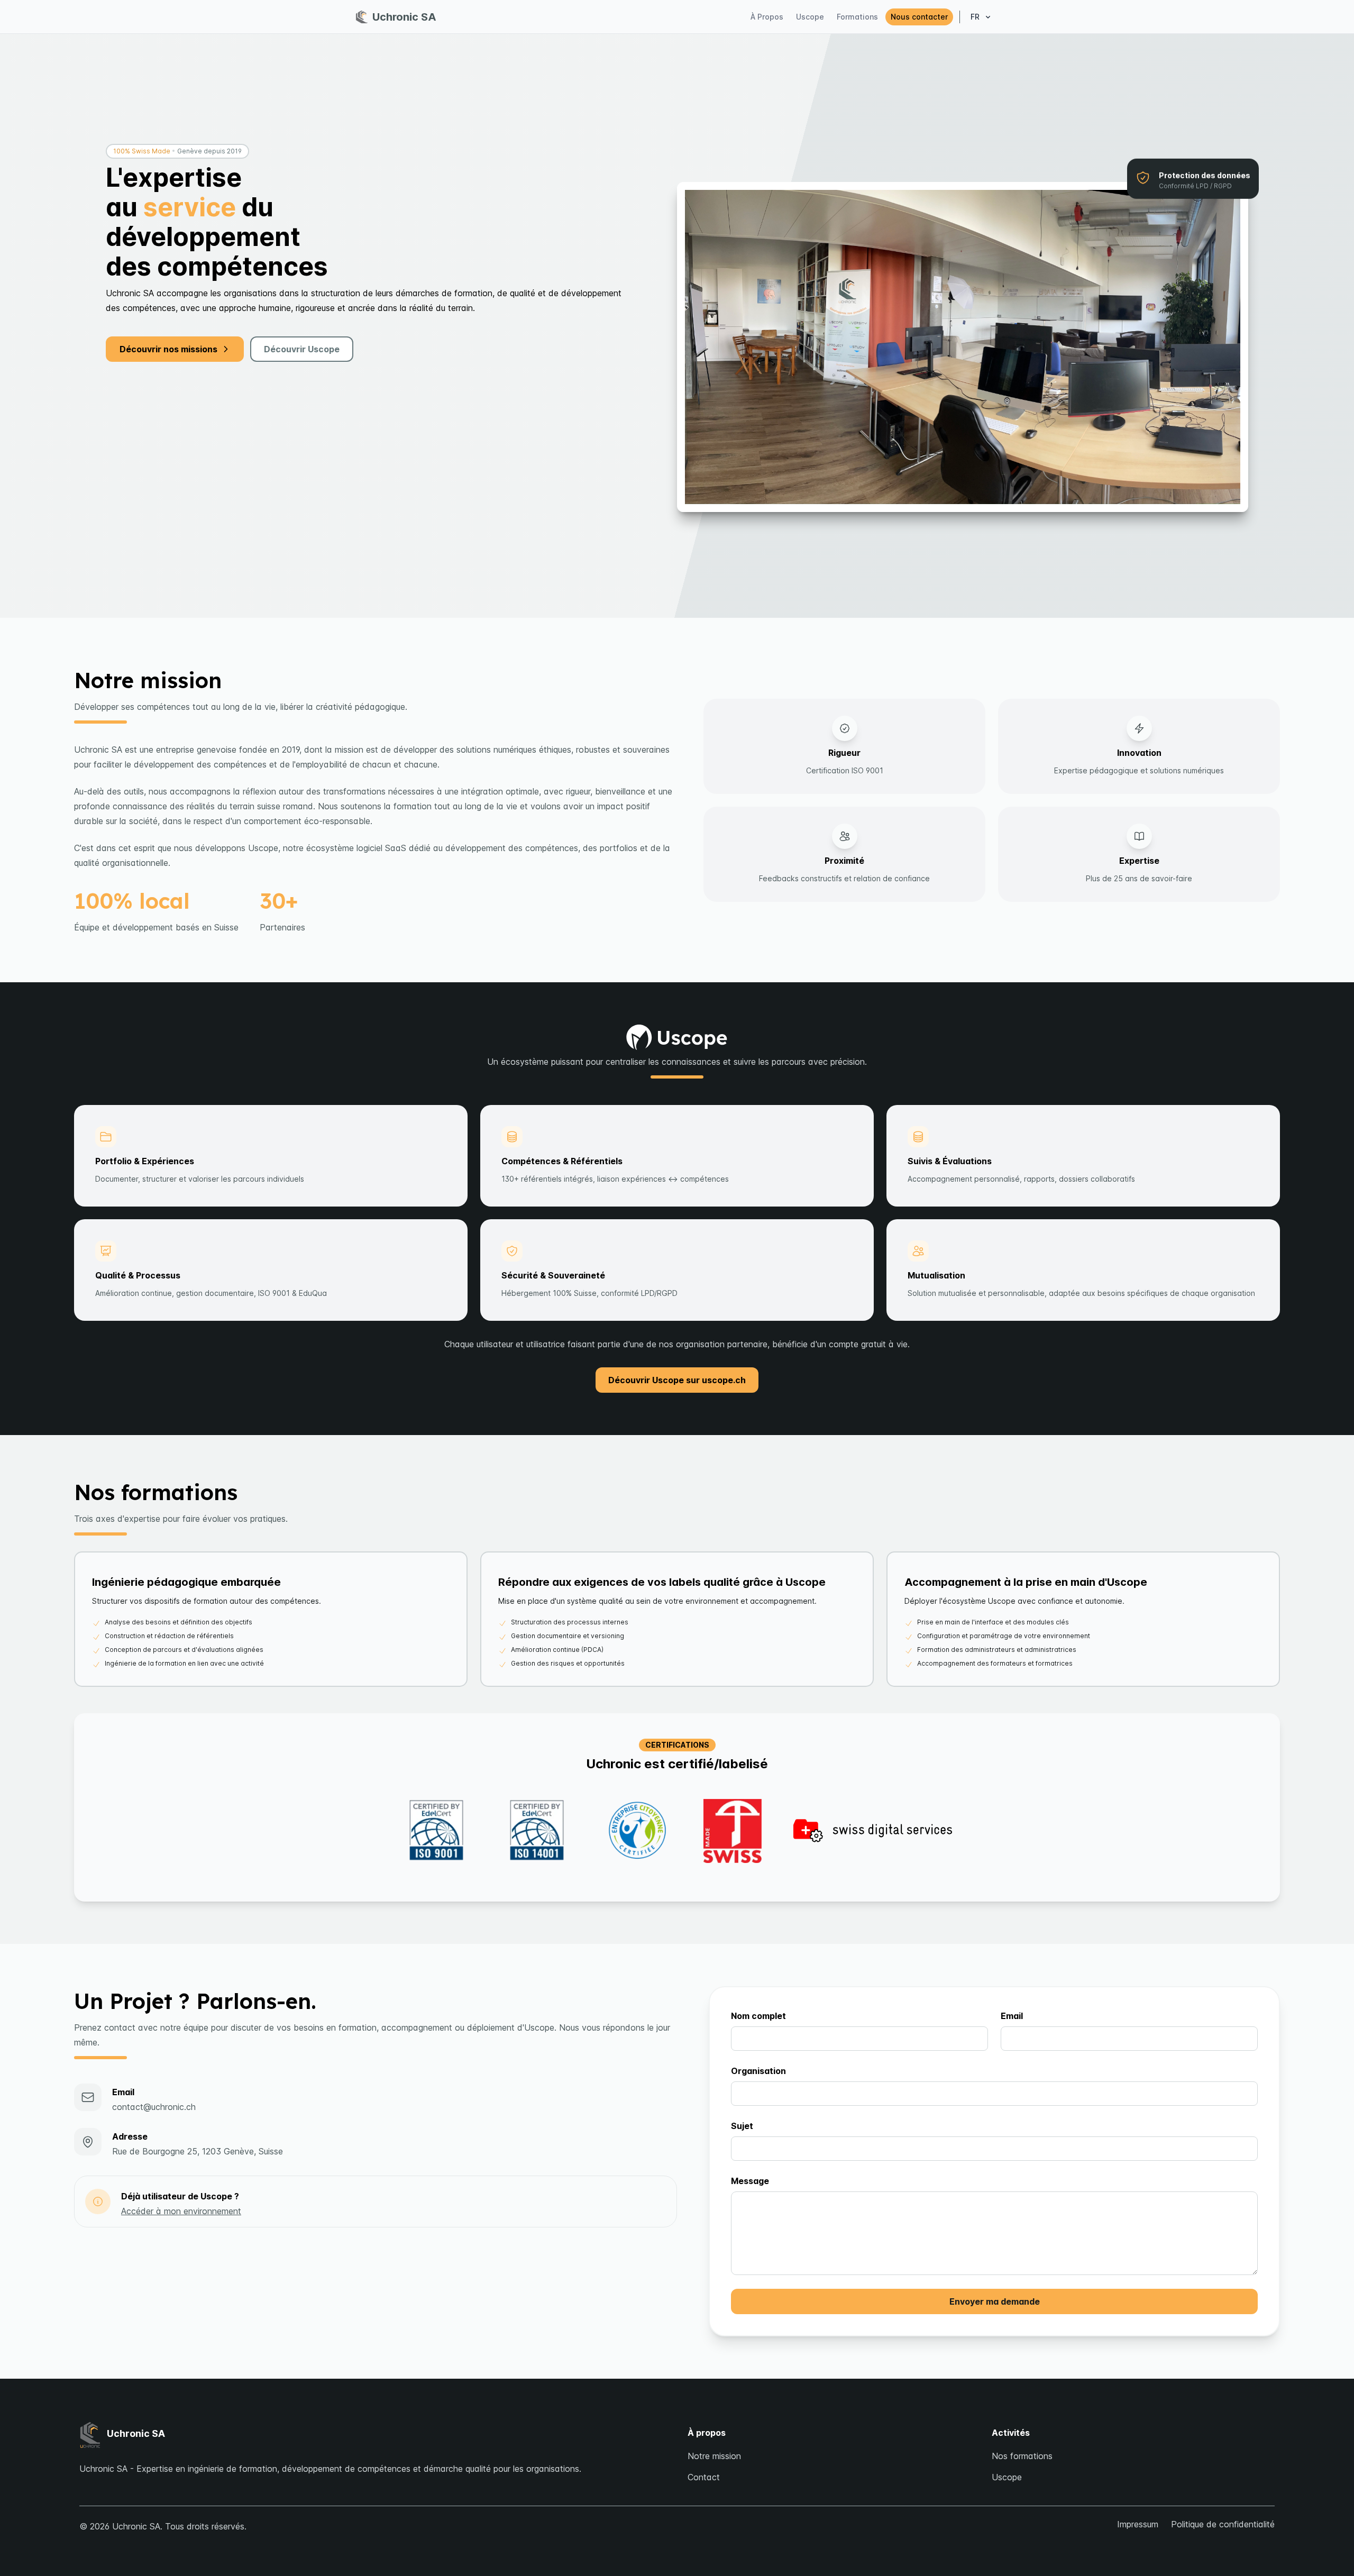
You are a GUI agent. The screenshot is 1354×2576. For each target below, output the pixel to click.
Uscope (1007, 2477)
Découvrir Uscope (302, 349)
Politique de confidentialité (1223, 2524)
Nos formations (1022, 2456)
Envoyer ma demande (995, 2301)
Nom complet (758, 2016)
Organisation (758, 2071)
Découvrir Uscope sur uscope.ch (677, 1380)
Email (1012, 2016)
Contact (704, 2477)
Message (750, 2181)
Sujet (742, 2126)
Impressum (1138, 2524)
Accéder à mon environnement (181, 2211)
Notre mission (714, 2456)
